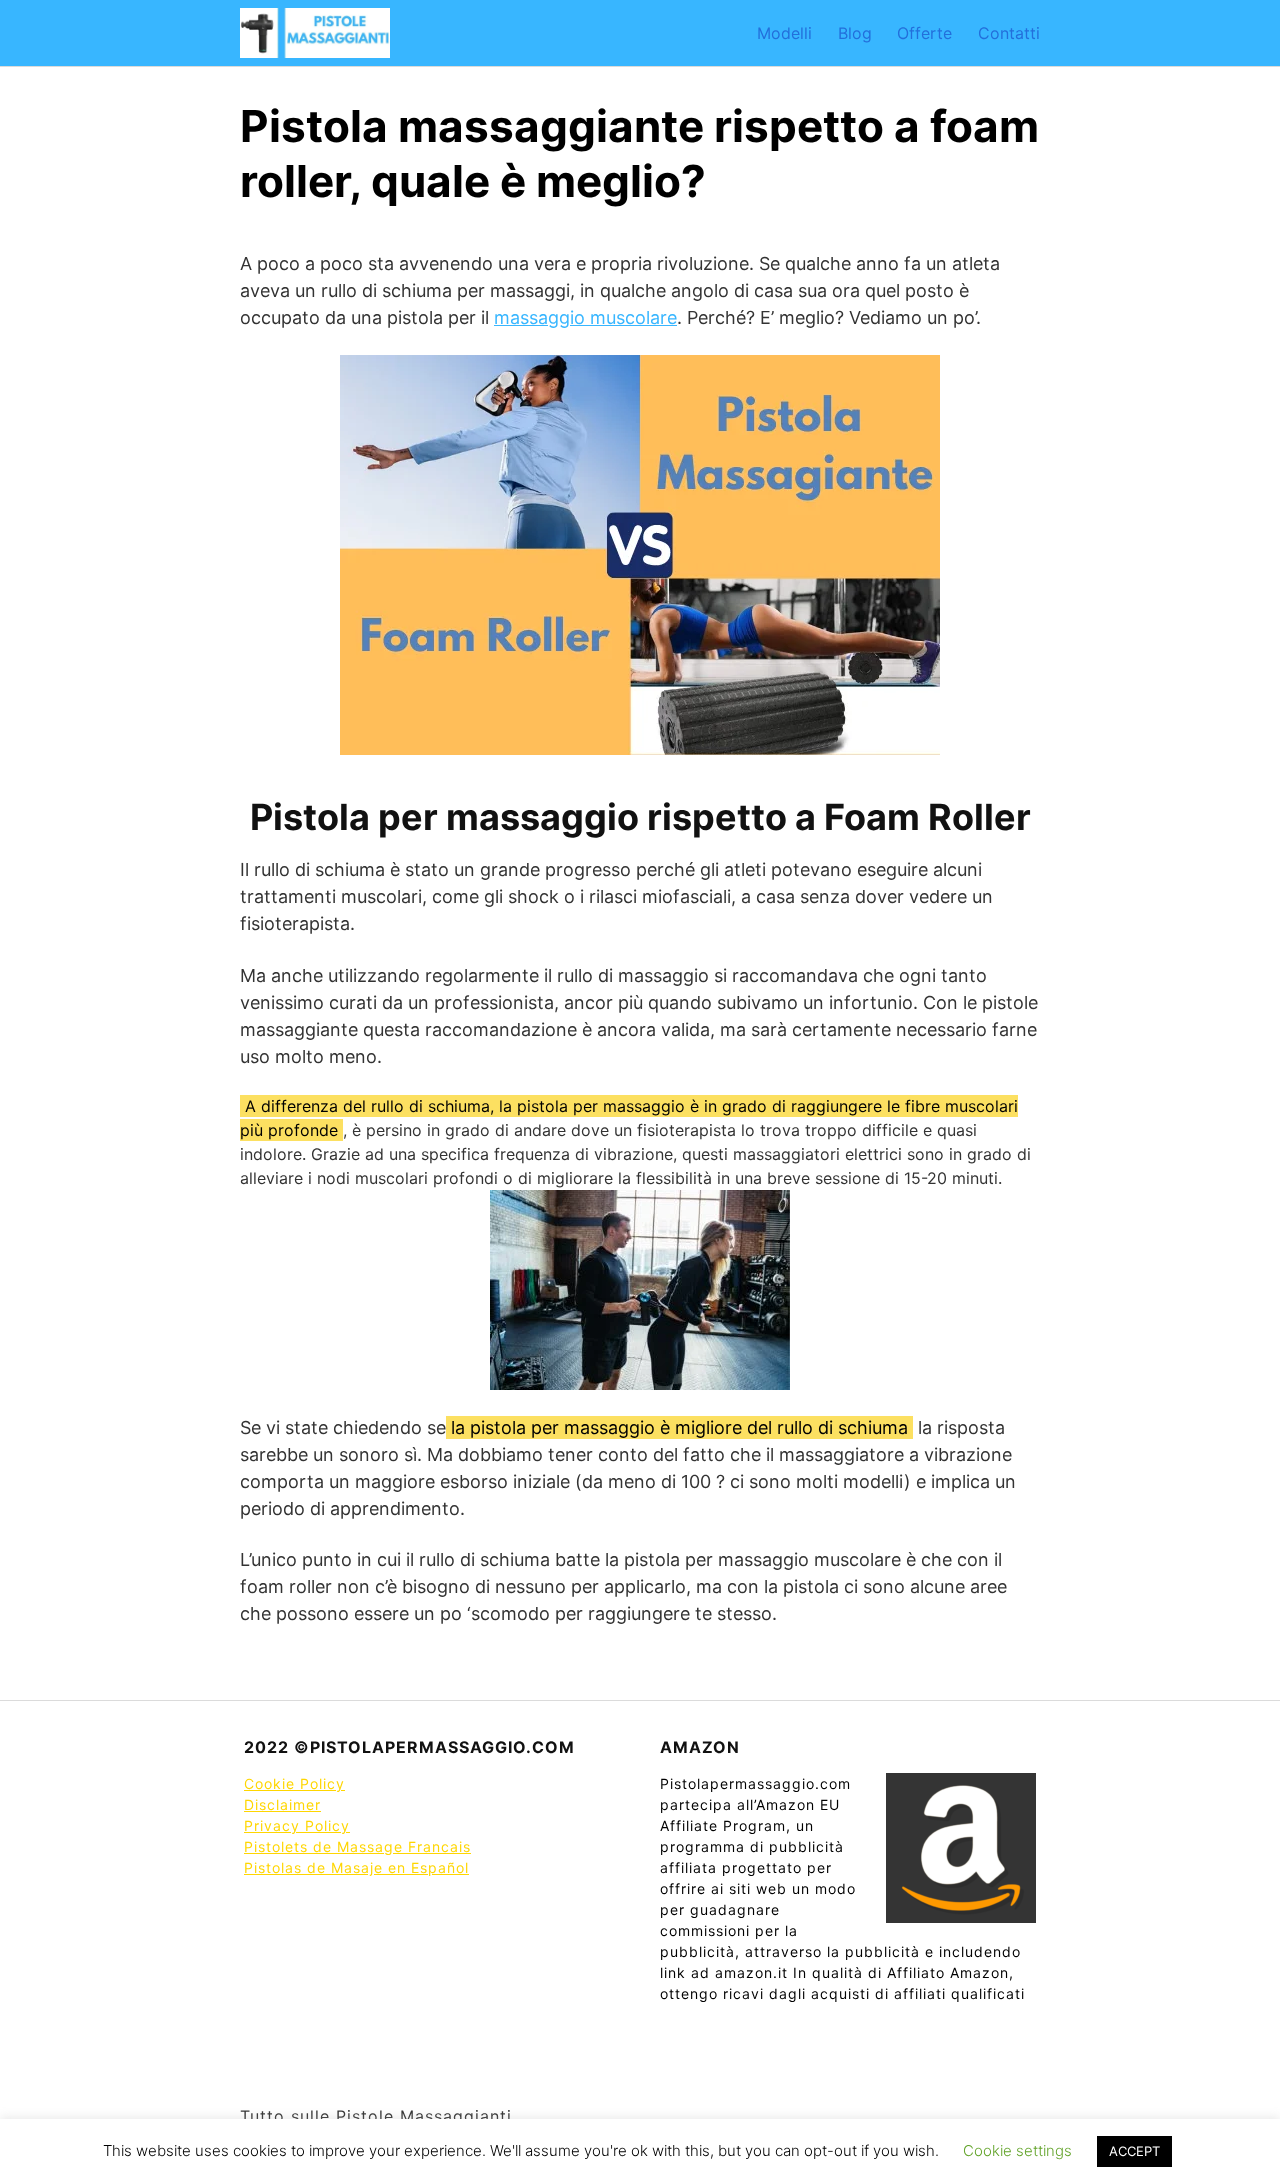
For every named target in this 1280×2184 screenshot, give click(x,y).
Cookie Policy (294, 1783)
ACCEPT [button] (1134, 2151)
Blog (855, 33)
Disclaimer (282, 1804)
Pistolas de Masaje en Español (356, 1867)
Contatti (1009, 33)
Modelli (784, 33)
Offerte (924, 33)
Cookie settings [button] (1017, 2150)
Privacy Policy (297, 1825)
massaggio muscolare (585, 317)
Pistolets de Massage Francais (357, 1846)
